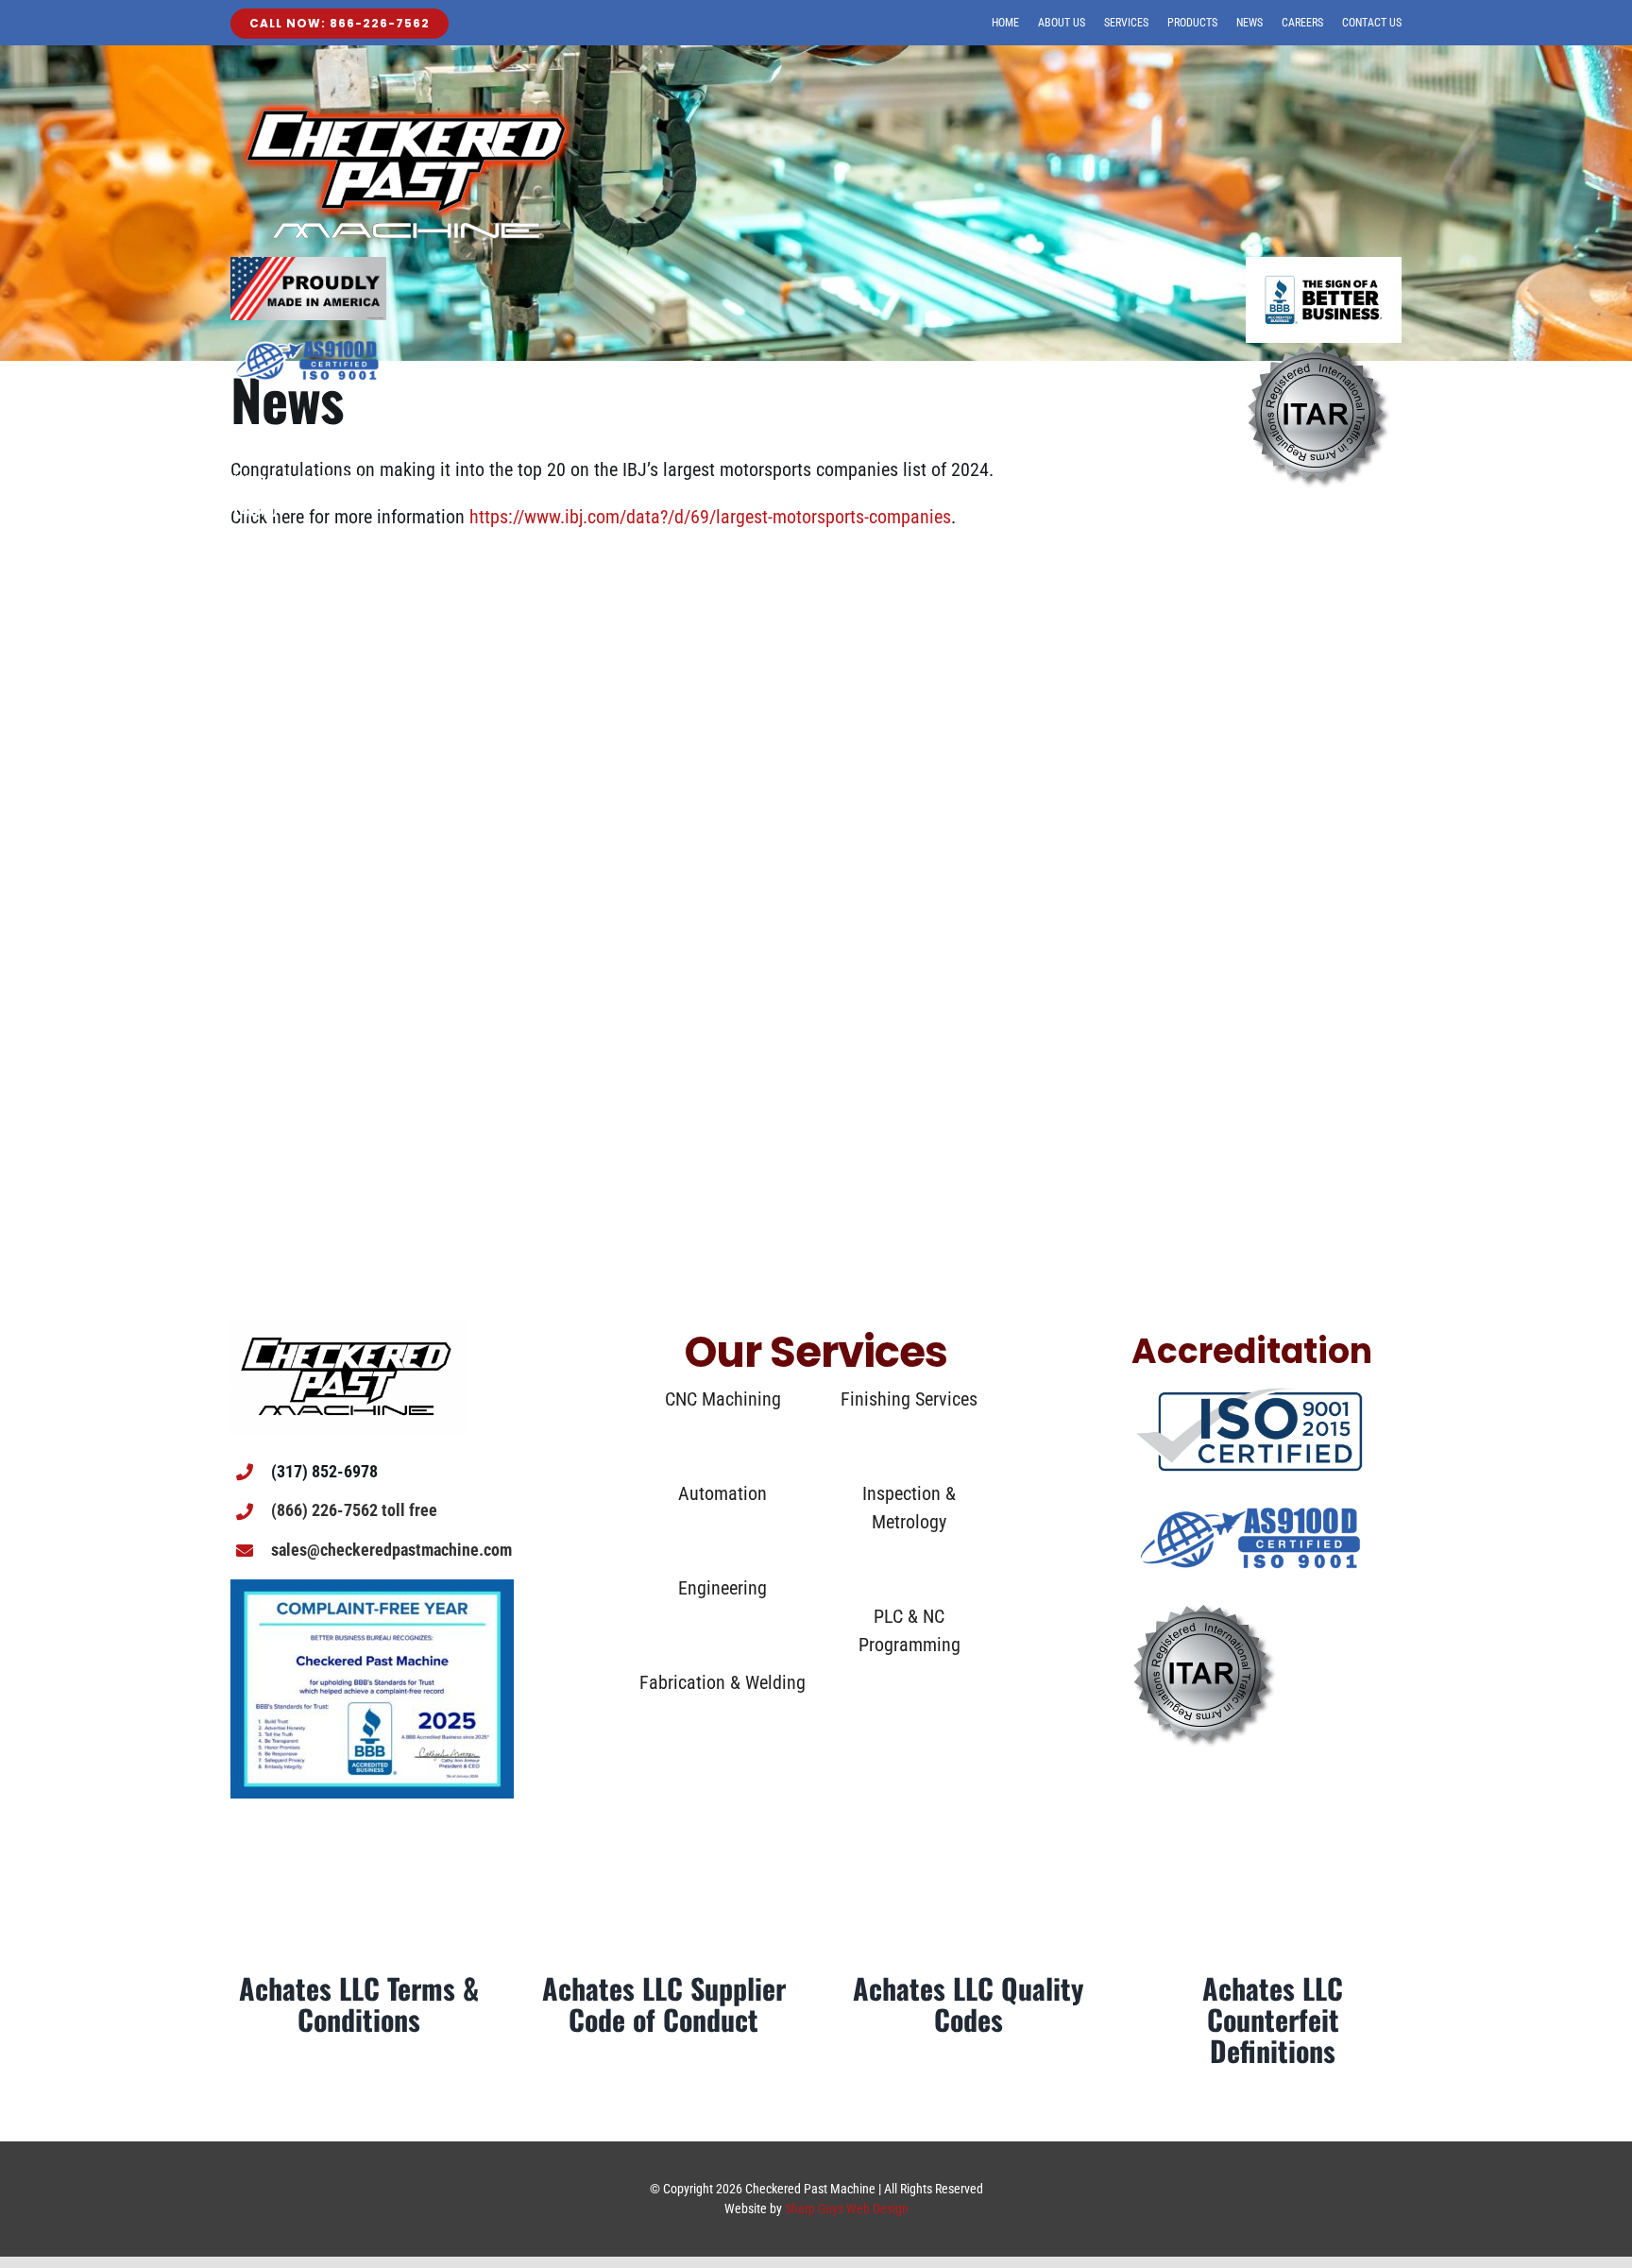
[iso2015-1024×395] (1249, 1394)
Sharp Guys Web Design (847, 2208)
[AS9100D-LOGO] (1252, 1485)
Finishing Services (909, 1399)
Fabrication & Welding (722, 1682)
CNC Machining (723, 1399)
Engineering (722, 1588)
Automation (722, 1493)
